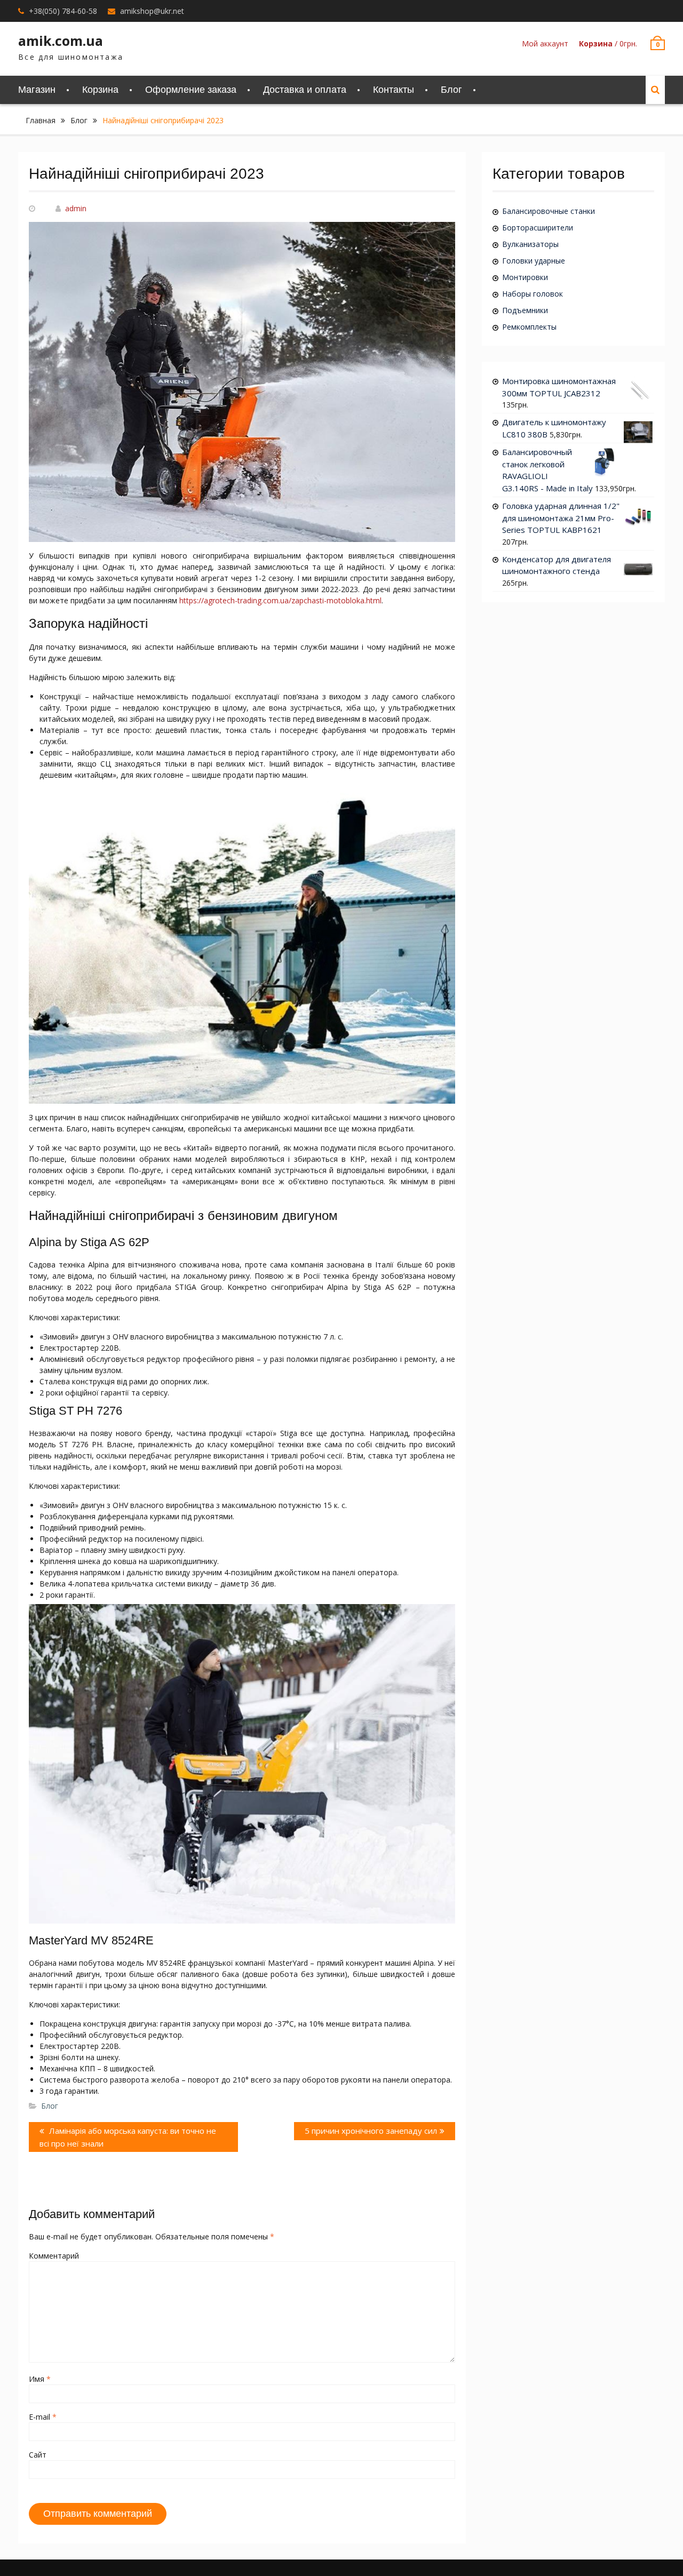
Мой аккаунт (545, 43)
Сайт (38, 2455)
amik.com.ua (61, 41)
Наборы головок (533, 294)
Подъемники (525, 310)
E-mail (43, 2417)
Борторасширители (538, 228)
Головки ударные (534, 261)
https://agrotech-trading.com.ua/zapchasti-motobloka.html (280, 600)
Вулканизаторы (530, 244)
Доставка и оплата (305, 90)
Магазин (37, 90)
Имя (40, 2379)
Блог (451, 90)
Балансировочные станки (549, 211)
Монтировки (525, 277)
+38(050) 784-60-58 (63, 11)
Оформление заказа (191, 90)
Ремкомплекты (529, 327)
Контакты (394, 90)
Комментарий (54, 2256)
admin (76, 208)
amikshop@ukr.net (152, 11)
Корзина (100, 90)
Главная (41, 120)
